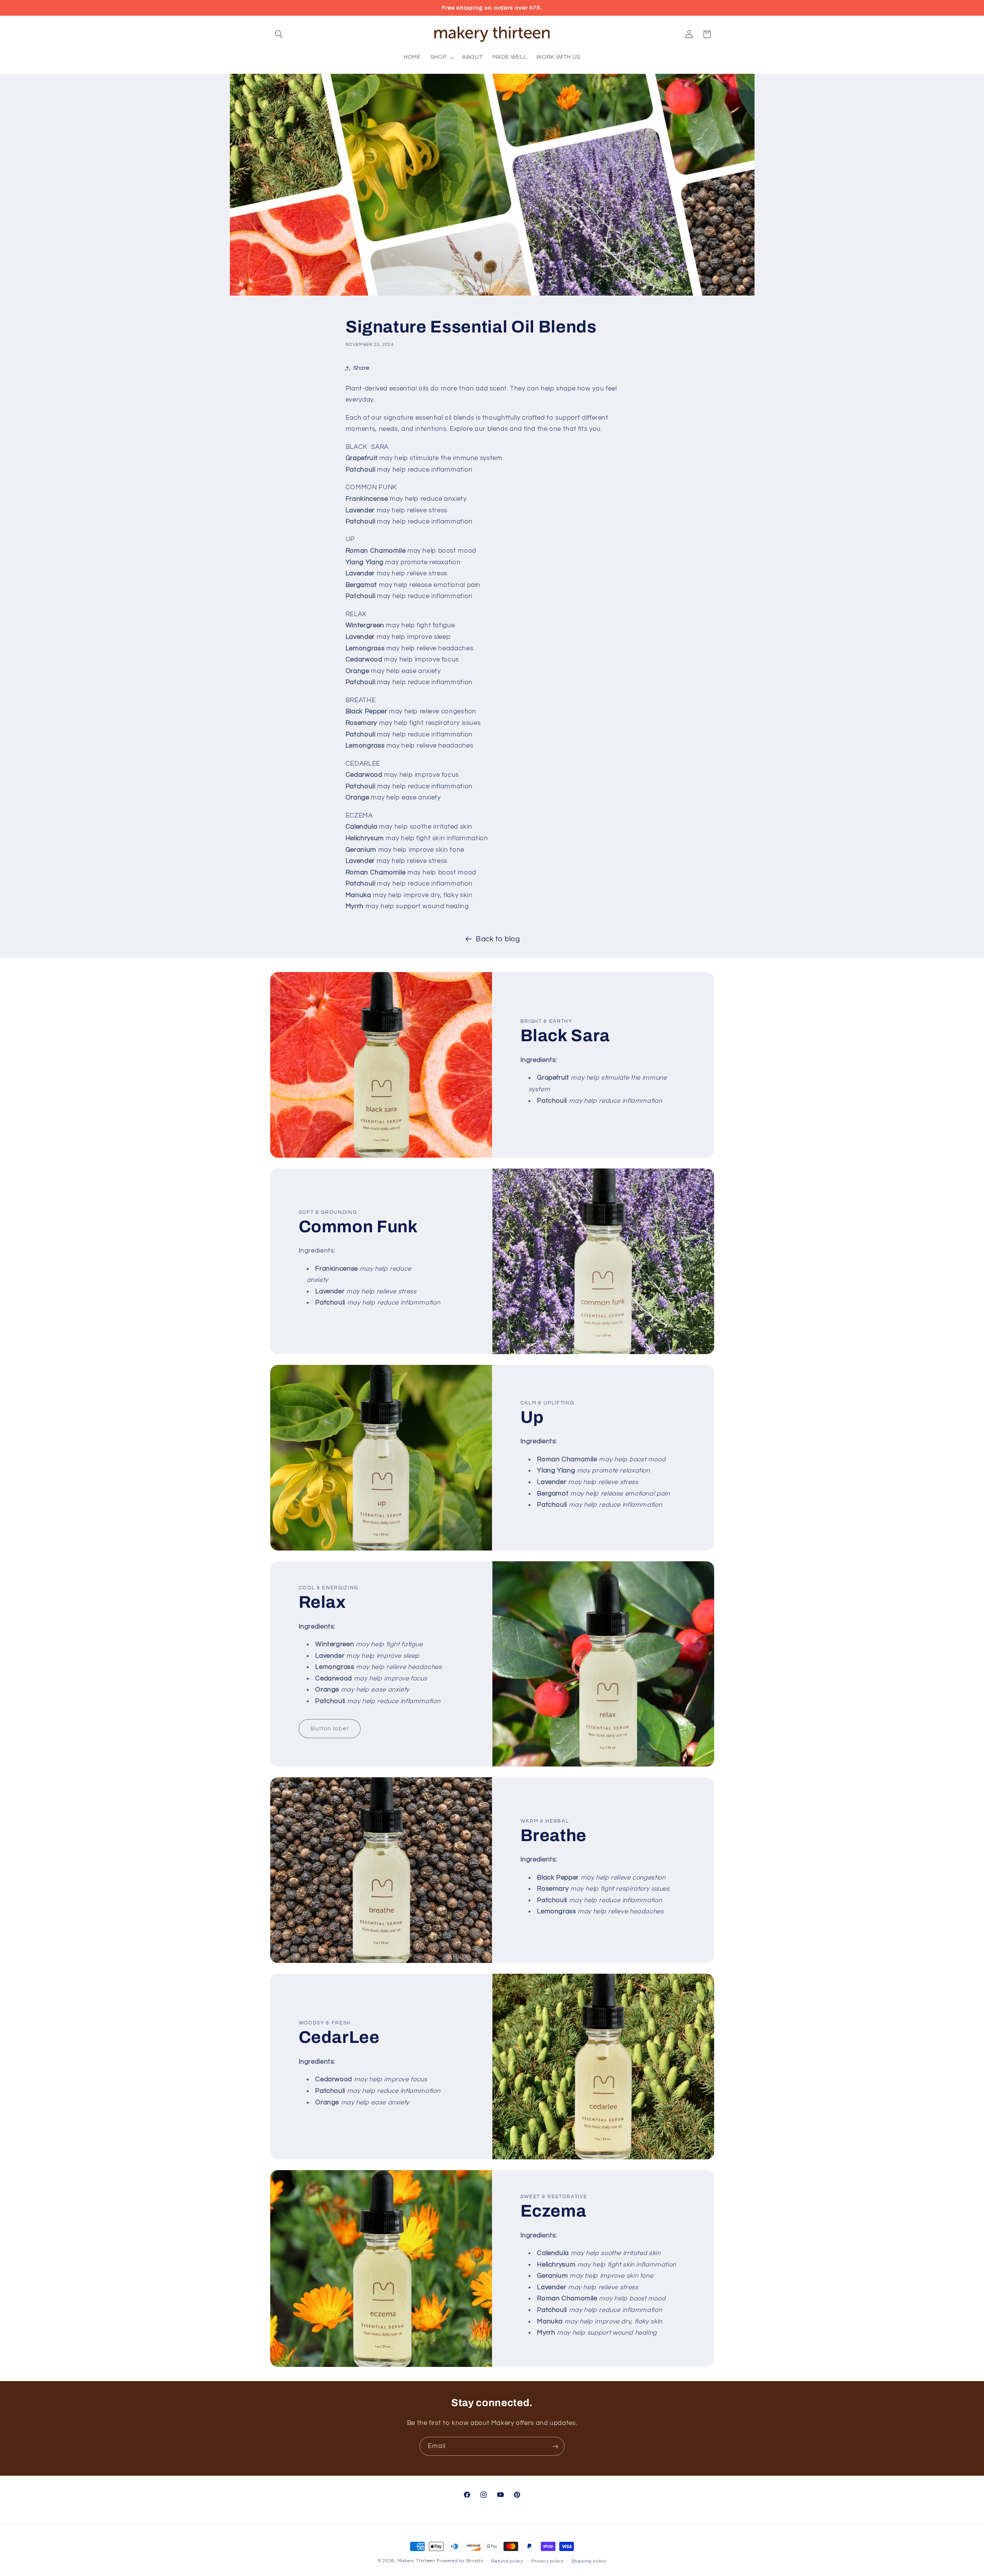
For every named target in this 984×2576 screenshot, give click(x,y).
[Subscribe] (555, 2446)
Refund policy (507, 2561)
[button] (279, 34)
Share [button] (361, 368)
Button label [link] (330, 1729)
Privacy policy (547, 2561)
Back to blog (498, 939)
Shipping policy (589, 2561)
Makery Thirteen (416, 2561)
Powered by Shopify (460, 2561)
